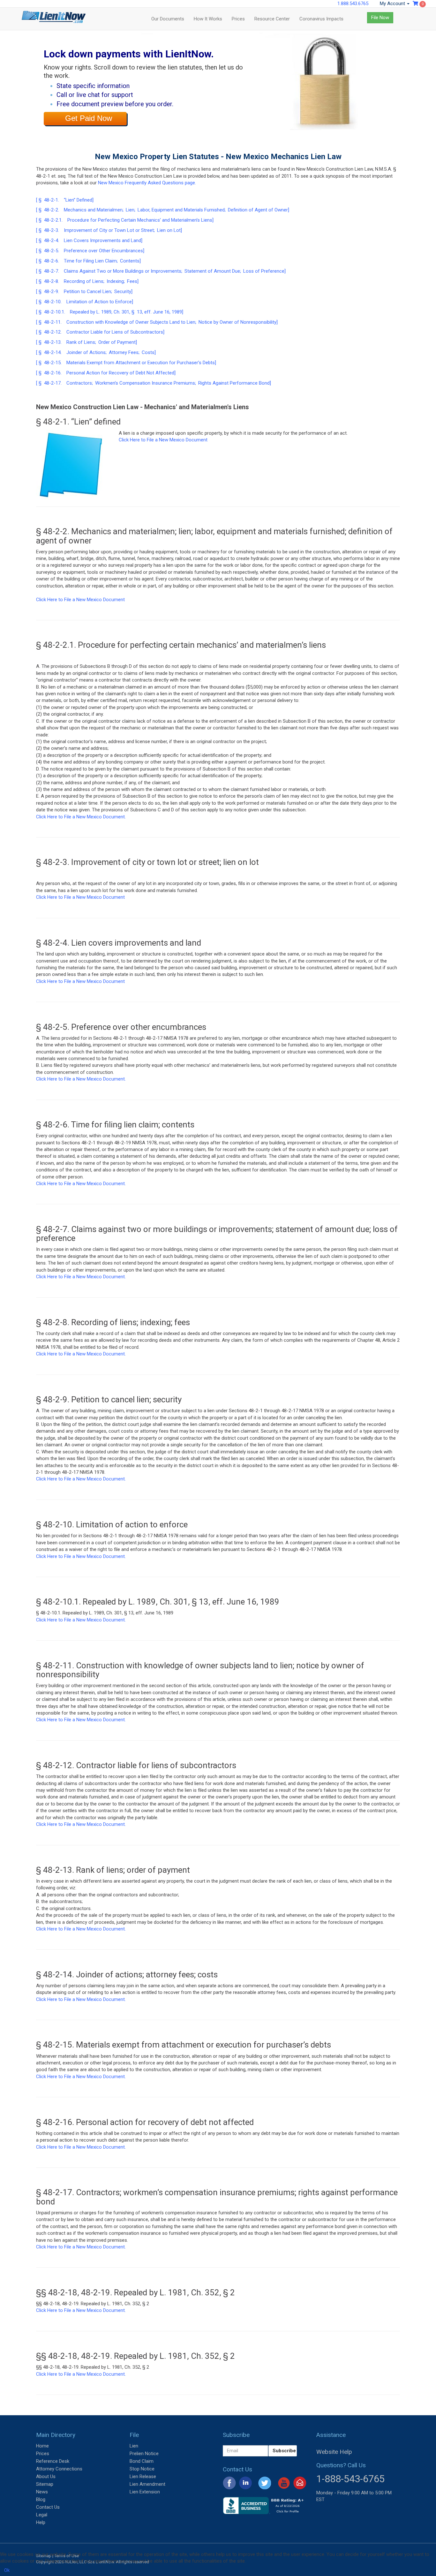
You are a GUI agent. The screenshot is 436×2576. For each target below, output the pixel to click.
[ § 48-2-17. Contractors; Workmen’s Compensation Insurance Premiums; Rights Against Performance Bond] (154, 383)
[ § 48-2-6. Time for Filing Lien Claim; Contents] (88, 261)
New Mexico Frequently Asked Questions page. (147, 183)
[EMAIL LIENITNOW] (300, 2483)
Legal (42, 2515)
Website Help (334, 2452)
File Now (380, 18)
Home (42, 2446)
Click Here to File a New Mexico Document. (81, 817)
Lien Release (143, 2476)
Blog (41, 2499)
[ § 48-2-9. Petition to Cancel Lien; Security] (84, 292)
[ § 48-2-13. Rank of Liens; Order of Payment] (86, 342)
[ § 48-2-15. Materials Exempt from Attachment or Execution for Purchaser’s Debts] (126, 363)
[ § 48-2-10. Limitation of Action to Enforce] (85, 302)
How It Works (208, 19)
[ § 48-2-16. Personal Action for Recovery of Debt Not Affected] (106, 373)
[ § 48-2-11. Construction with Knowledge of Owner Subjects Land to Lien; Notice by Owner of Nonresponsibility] (157, 322)
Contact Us (48, 2507)
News (42, 2492)
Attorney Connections (59, 2469)
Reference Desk (53, 2461)
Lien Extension (145, 2492)
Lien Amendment (147, 2484)
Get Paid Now (89, 118)
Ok (7, 2570)
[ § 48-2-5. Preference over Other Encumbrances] (90, 251)
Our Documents (168, 19)
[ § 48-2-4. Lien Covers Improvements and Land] (89, 240)
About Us (46, 2476)
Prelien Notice (144, 2454)
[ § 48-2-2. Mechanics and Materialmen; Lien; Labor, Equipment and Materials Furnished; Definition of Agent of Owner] (163, 210)
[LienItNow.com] (54, 19)
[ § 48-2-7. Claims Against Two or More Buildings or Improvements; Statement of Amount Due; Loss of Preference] (161, 271)
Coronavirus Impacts (321, 19)
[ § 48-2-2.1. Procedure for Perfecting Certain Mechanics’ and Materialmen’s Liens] (125, 220)
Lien (134, 2446)
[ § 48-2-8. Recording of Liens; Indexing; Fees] (87, 281)
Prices (238, 19)
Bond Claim (142, 2461)
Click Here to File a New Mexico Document (163, 440)
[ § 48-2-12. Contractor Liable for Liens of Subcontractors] (100, 332)
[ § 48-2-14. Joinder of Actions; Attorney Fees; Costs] (96, 352)
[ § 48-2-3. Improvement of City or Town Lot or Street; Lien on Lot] (109, 230)
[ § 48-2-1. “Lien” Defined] (65, 200)
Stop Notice (142, 2469)
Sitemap (45, 2484)
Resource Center (272, 19)
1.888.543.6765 (353, 4)
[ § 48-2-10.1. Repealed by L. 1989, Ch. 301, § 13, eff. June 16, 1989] (110, 312)
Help (41, 2522)
